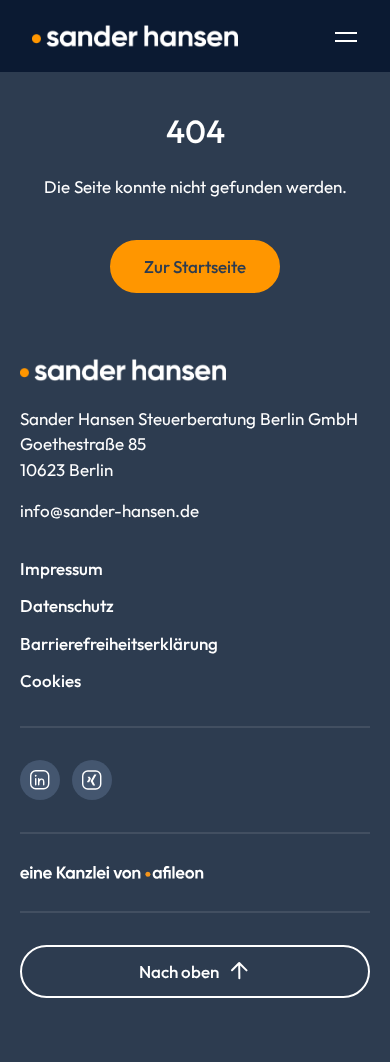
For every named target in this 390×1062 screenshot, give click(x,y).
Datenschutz (67, 605)
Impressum (61, 568)
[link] (40, 780)
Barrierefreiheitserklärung (119, 643)
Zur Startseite (195, 266)
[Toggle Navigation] (346, 39)
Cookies (50, 680)
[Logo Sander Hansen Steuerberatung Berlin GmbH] (135, 36)
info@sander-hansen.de (109, 510)
